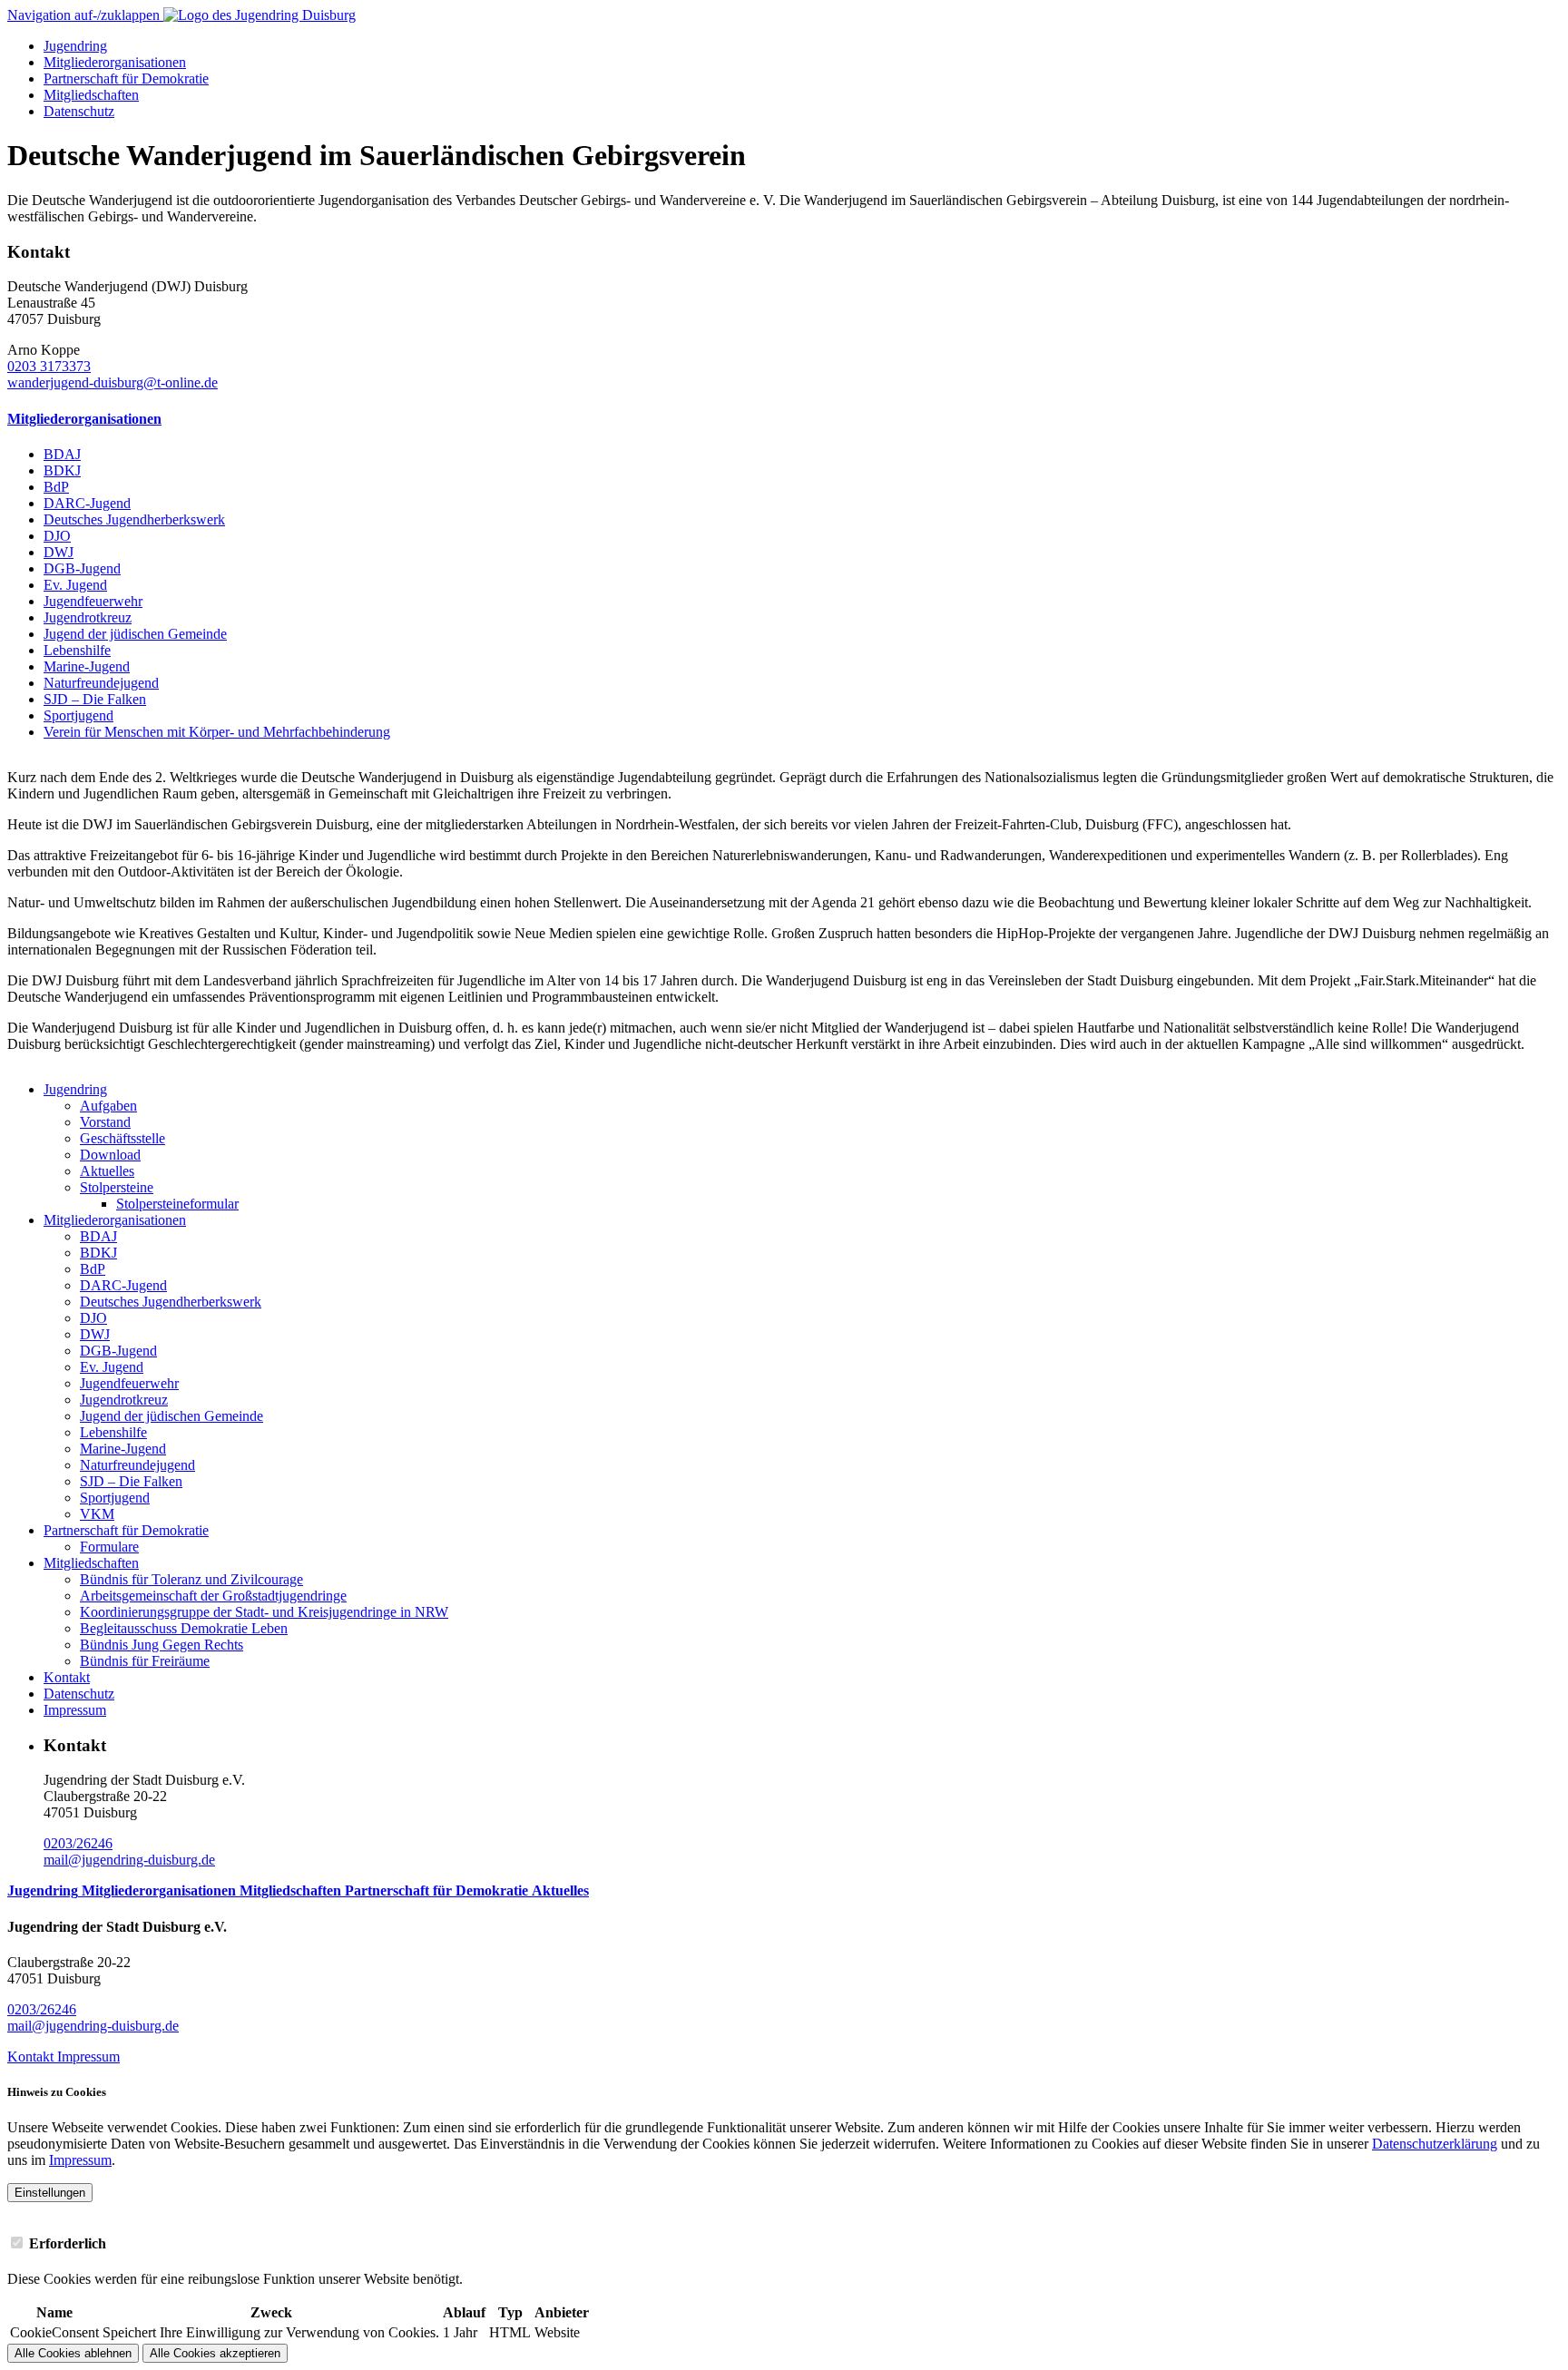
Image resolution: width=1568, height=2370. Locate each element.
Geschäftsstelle (122, 1138)
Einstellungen (50, 2193)
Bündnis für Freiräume (145, 1661)
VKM (97, 1514)
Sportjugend (78, 715)
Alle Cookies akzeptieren (215, 2353)
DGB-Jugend (82, 568)
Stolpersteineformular (177, 1204)
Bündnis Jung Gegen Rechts (162, 1645)
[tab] (784, 2243)
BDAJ (62, 454)
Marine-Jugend (87, 666)
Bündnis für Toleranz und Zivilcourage (191, 1579)
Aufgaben (108, 1106)
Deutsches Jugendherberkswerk (134, 519)
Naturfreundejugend (101, 683)
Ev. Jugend (75, 585)
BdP (56, 487)
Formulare (109, 1547)
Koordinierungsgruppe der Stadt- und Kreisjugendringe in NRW (264, 1612)
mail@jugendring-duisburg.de (129, 1860)
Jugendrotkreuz (88, 617)
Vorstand (105, 1122)
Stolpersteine (117, 1187)
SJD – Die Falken (95, 699)
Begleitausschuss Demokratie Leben (184, 1628)
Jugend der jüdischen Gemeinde (135, 634)
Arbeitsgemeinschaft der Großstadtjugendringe (213, 1596)
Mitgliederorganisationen (115, 62)
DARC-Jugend (87, 503)
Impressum (75, 1710)
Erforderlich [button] (68, 2243)
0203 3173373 (49, 366)
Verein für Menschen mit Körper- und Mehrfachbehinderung (217, 732)
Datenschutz (79, 111)
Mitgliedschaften (91, 95)
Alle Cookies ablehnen (73, 2353)
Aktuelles (107, 1171)
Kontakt (67, 1677)
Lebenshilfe (77, 650)
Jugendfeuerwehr (93, 601)
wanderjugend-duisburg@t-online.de (113, 382)
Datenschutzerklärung (1435, 2144)
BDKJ (62, 470)
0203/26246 (78, 1843)
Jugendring (75, 46)
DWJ (59, 552)
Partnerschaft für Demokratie (126, 78)
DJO (57, 536)
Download (110, 1155)
